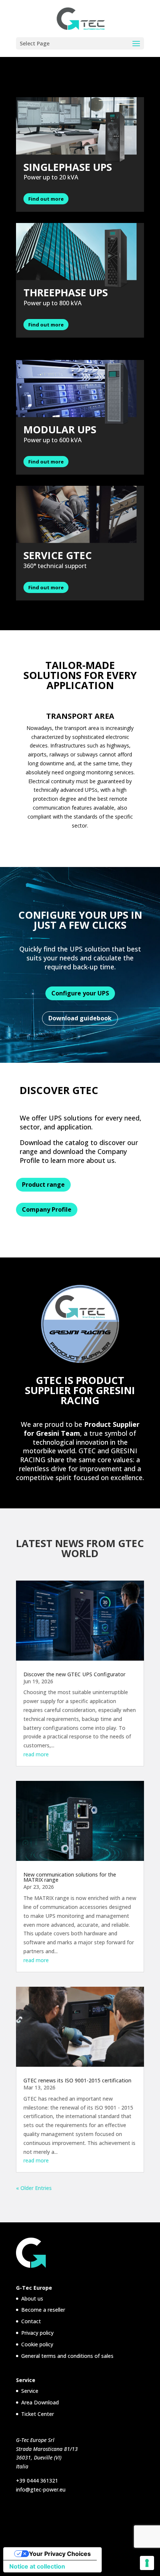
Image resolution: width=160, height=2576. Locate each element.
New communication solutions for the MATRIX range (70, 1877)
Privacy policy (37, 2333)
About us (32, 2298)
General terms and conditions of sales (67, 2356)
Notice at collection (37, 2566)
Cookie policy (37, 2344)
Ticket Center (38, 2414)
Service (30, 2391)
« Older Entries (34, 2188)
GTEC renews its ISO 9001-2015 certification (77, 2080)
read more (36, 1754)
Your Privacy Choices (60, 2554)
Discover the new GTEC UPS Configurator (74, 1674)
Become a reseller (43, 2310)
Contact (31, 2321)
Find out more (46, 199)
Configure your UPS (80, 993)
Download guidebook (80, 1018)
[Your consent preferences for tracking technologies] (147, 2563)
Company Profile (47, 1209)
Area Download (40, 2402)
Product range (43, 1185)
